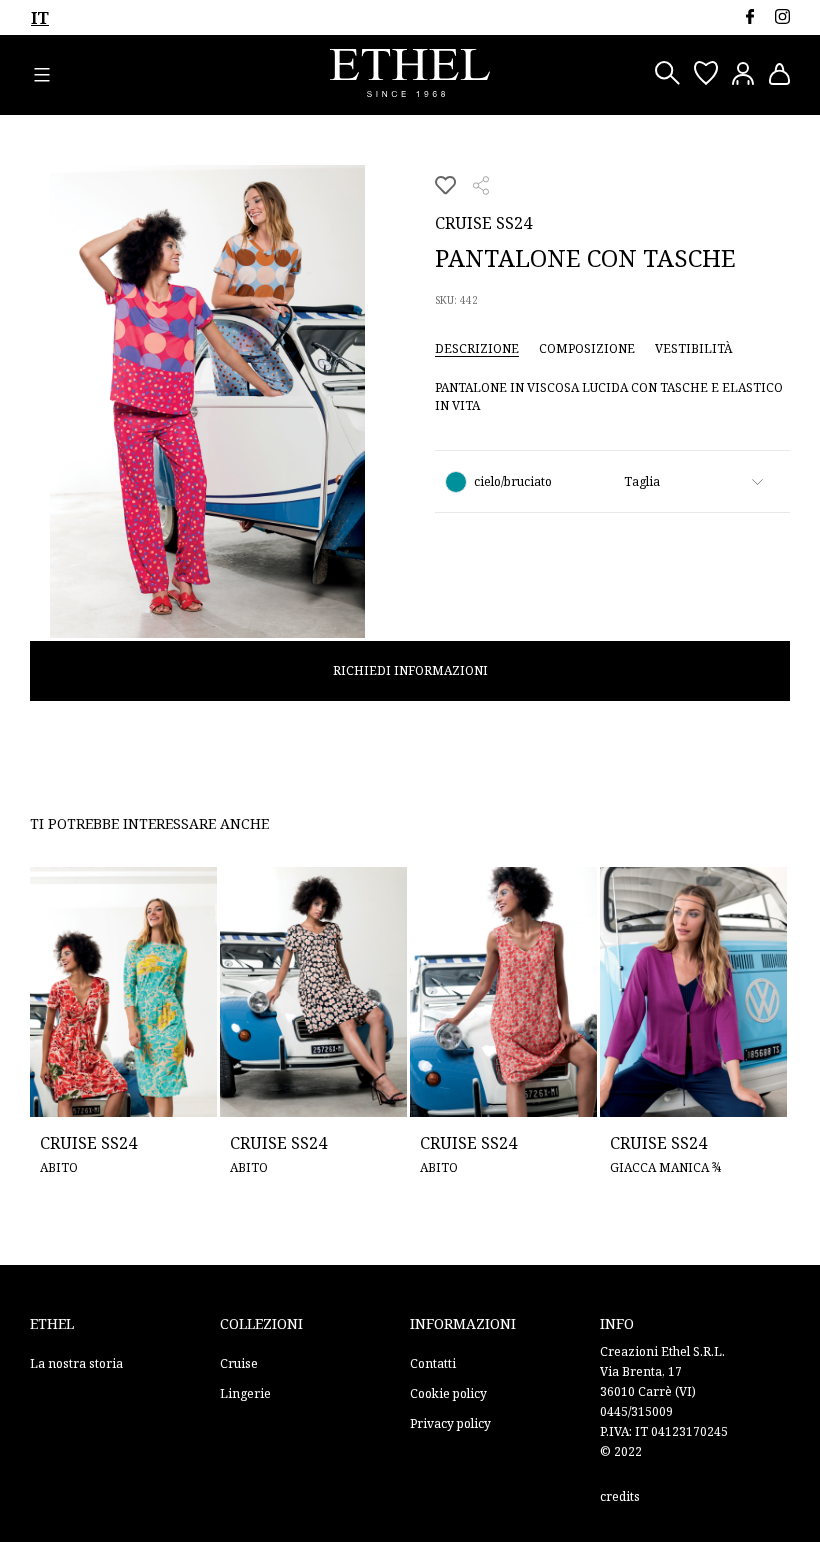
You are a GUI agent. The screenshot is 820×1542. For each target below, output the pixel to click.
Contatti (433, 1363)
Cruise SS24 (483, 223)
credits (620, 1496)
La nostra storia (76, 1363)
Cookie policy (448, 1393)
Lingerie (245, 1393)
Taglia (642, 481)
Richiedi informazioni (410, 670)
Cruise (239, 1363)
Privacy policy (450, 1423)
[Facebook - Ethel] (749, 16)
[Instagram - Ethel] (782, 16)
